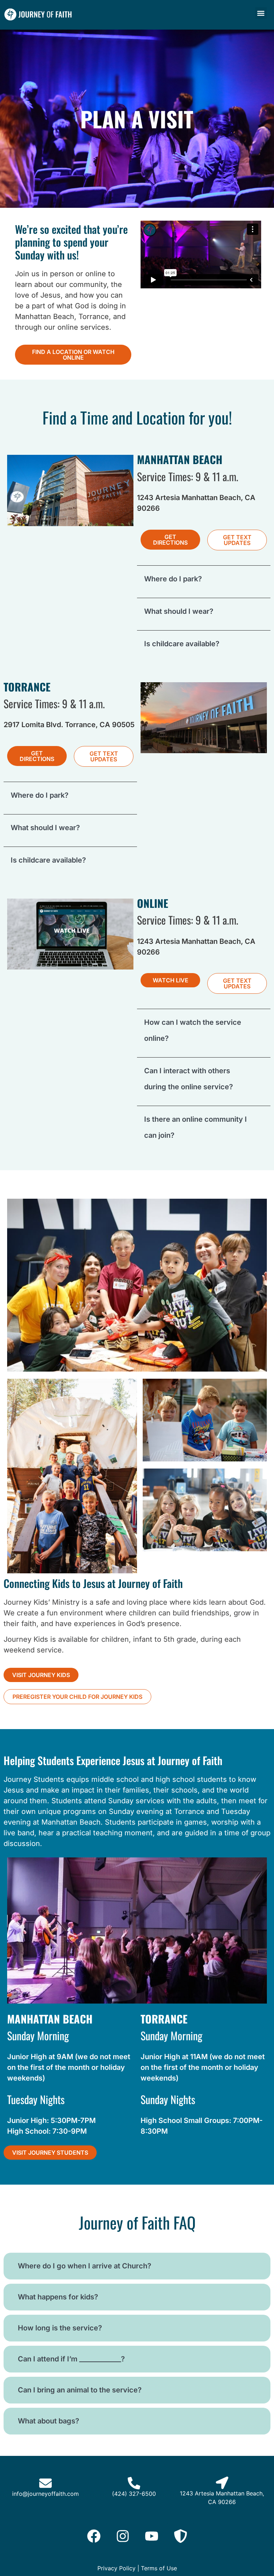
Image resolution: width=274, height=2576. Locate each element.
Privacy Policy (116, 2568)
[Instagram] (123, 2536)
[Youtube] (152, 2536)
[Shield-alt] (181, 2536)
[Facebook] (94, 2536)
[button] (261, 13)
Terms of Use (159, 2568)
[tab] (204, 579)
